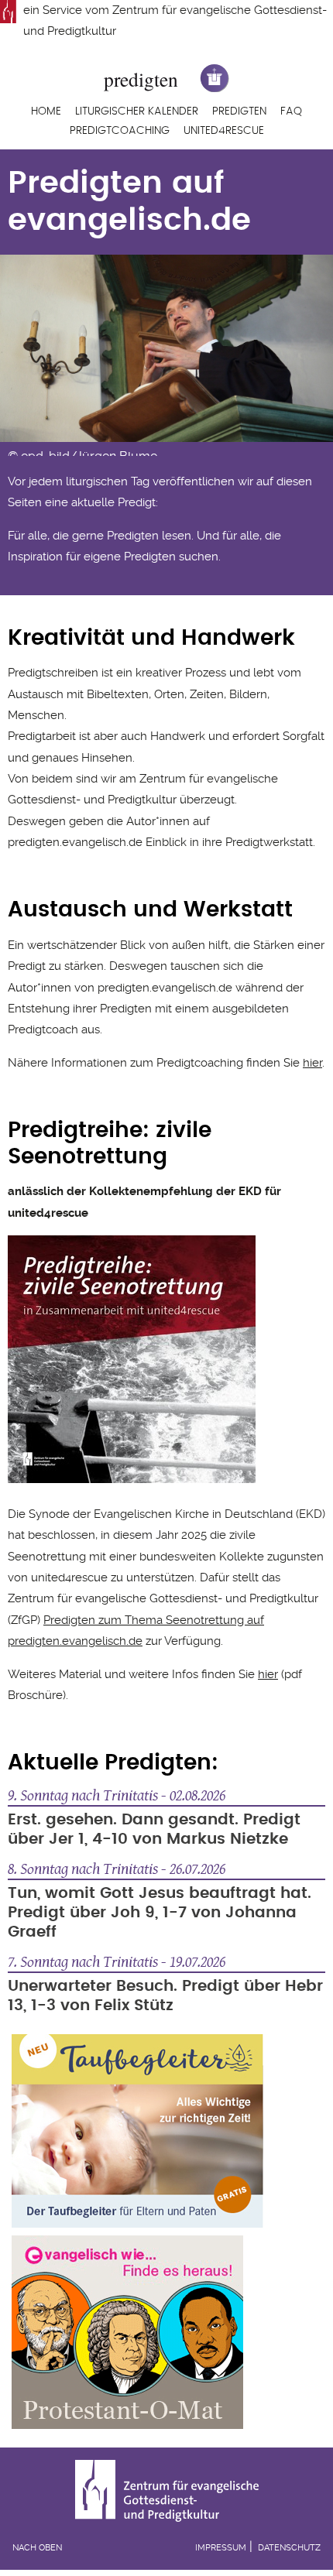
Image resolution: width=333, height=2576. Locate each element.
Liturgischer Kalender (137, 111)
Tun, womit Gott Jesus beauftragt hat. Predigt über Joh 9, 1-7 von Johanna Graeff (160, 1913)
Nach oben (37, 2548)
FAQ (291, 111)
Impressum (221, 2548)
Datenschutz (289, 2548)
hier (312, 1063)
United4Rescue (224, 131)
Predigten (239, 111)
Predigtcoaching (120, 131)
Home (46, 111)
